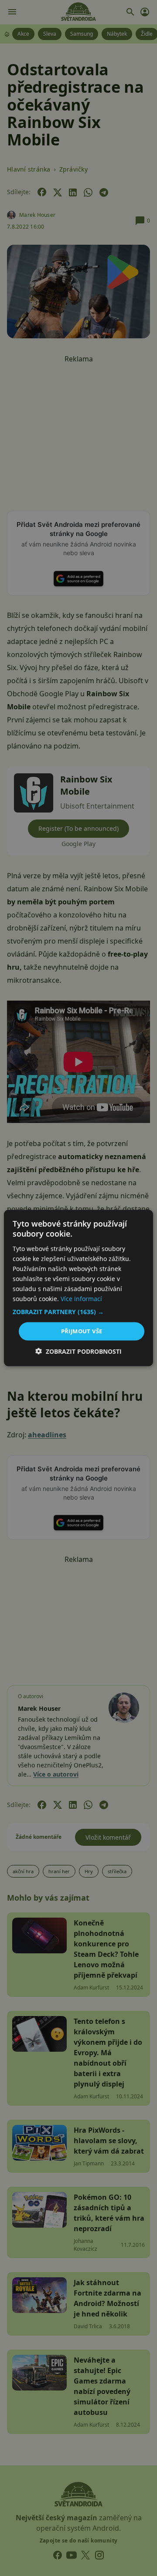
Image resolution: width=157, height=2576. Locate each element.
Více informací (81, 1299)
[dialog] (78, 1288)
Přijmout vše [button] (82, 1331)
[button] (78, 1312)
